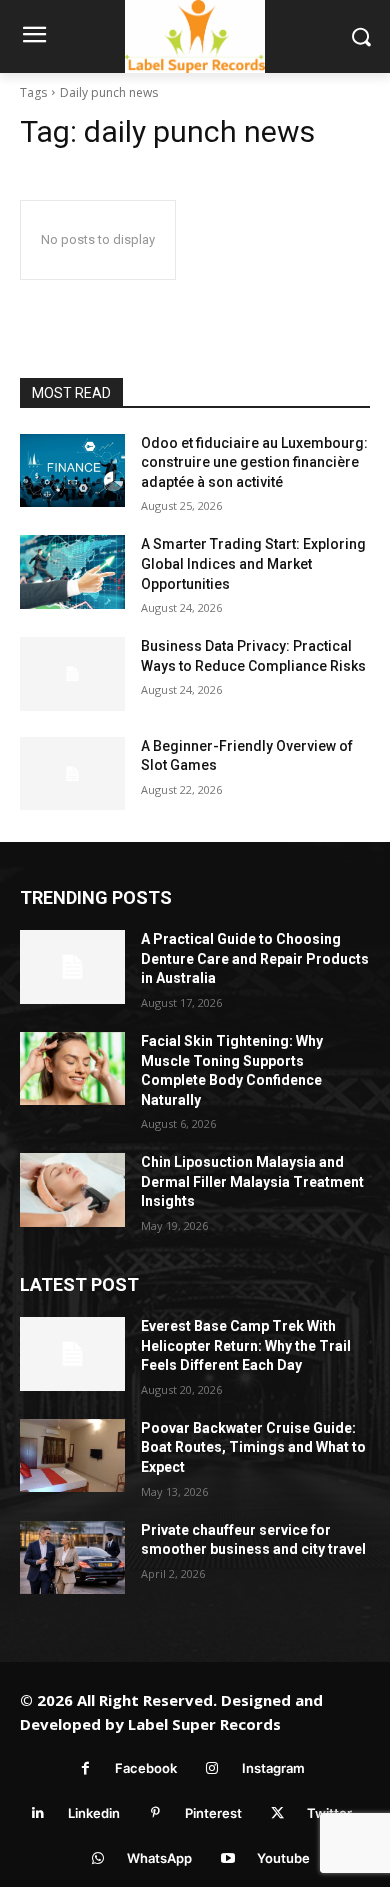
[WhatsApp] (97, 1858)
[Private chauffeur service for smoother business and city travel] (72, 1558)
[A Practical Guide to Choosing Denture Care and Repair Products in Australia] (72, 967)
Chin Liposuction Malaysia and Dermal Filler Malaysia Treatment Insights (252, 1181)
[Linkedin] (38, 1813)
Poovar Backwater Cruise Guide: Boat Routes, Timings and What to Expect (253, 1447)
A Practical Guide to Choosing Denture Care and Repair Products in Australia (255, 958)
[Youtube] (227, 1858)
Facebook (146, 1768)
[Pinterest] (155, 1813)
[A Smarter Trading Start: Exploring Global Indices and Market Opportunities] (72, 572)
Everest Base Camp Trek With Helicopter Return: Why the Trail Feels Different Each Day (246, 1345)
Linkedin (94, 1813)
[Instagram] (212, 1768)
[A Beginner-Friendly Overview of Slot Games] (72, 774)
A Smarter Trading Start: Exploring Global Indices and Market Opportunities (253, 563)
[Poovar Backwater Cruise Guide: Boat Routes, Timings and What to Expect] (72, 1456)
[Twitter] (277, 1813)
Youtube (283, 1858)
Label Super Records (204, 1724)
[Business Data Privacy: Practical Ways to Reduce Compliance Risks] (72, 674)
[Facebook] (85, 1768)
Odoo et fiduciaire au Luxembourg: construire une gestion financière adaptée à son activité (254, 462)
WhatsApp (159, 1858)
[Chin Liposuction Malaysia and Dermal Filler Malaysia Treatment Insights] (72, 1190)
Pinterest (213, 1813)
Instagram (273, 1768)
